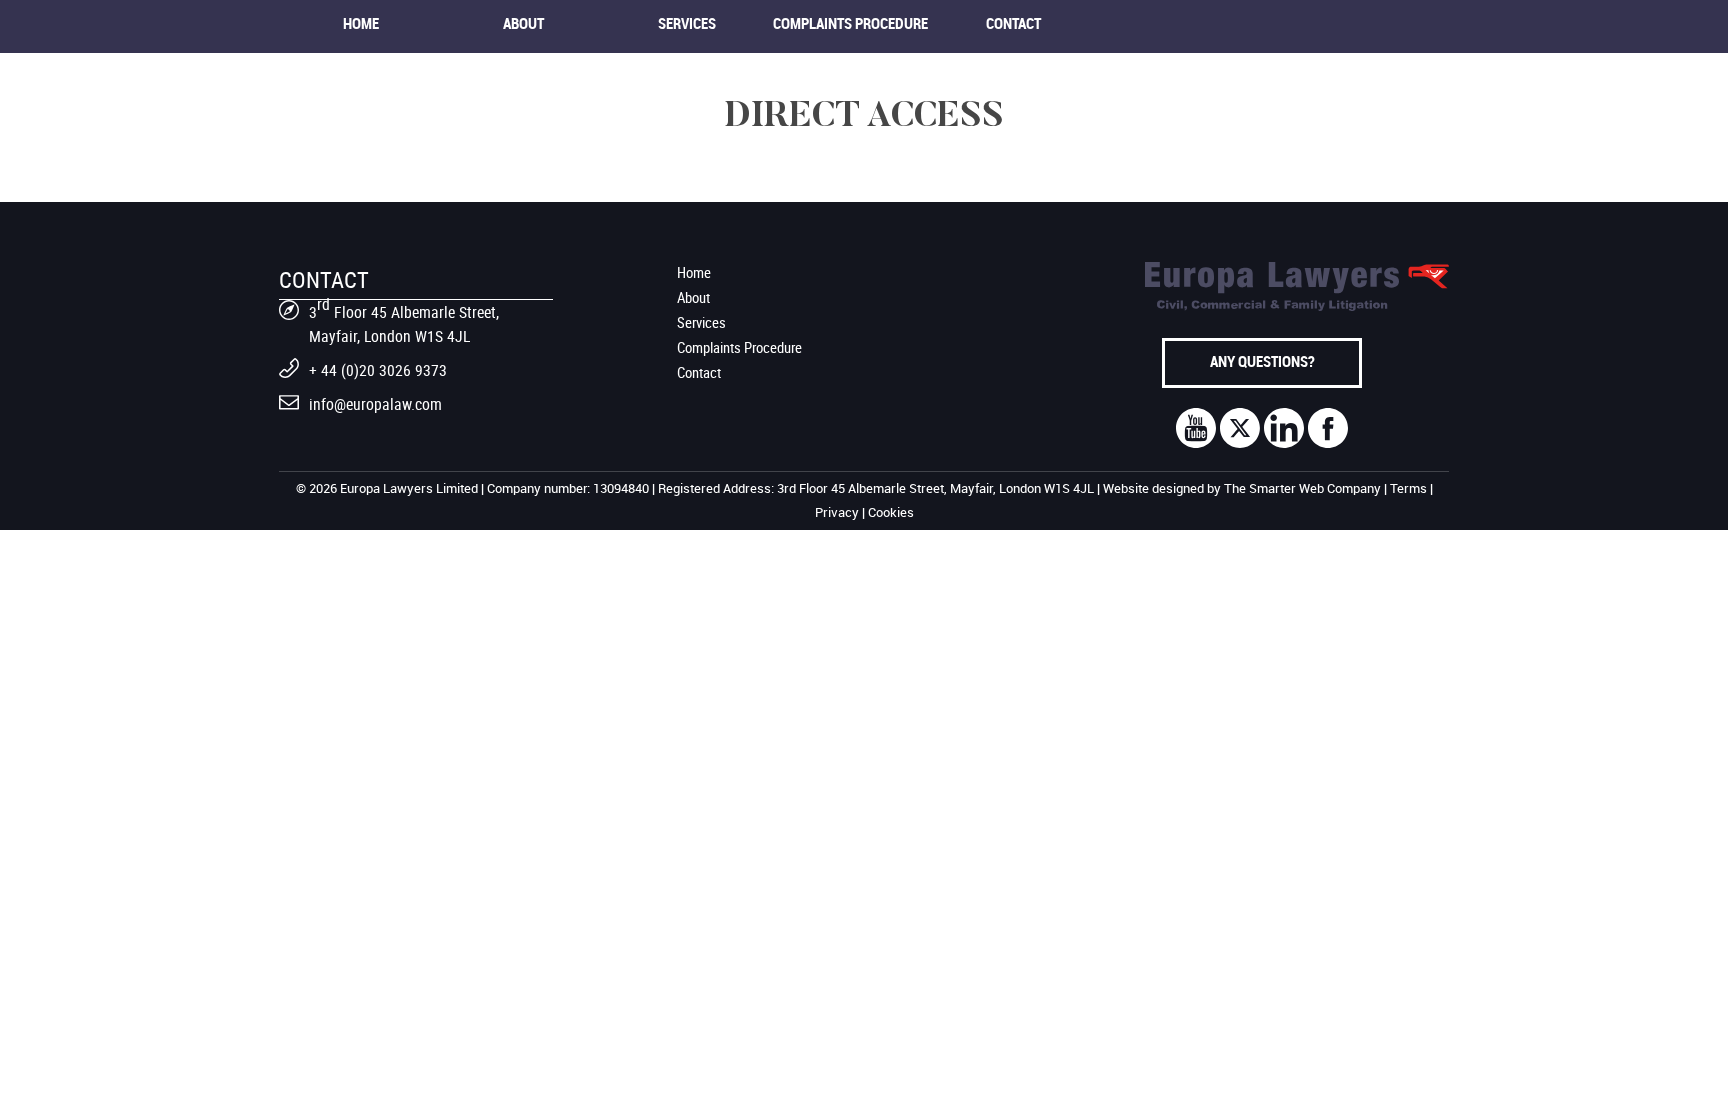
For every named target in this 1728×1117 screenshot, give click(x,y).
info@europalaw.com (375, 404)
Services (687, 25)
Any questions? (1262, 363)
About (523, 25)
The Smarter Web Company (1302, 489)
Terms (1408, 489)
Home (361, 25)
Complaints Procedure (850, 25)
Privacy (837, 513)
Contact (1013, 25)
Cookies (891, 513)
